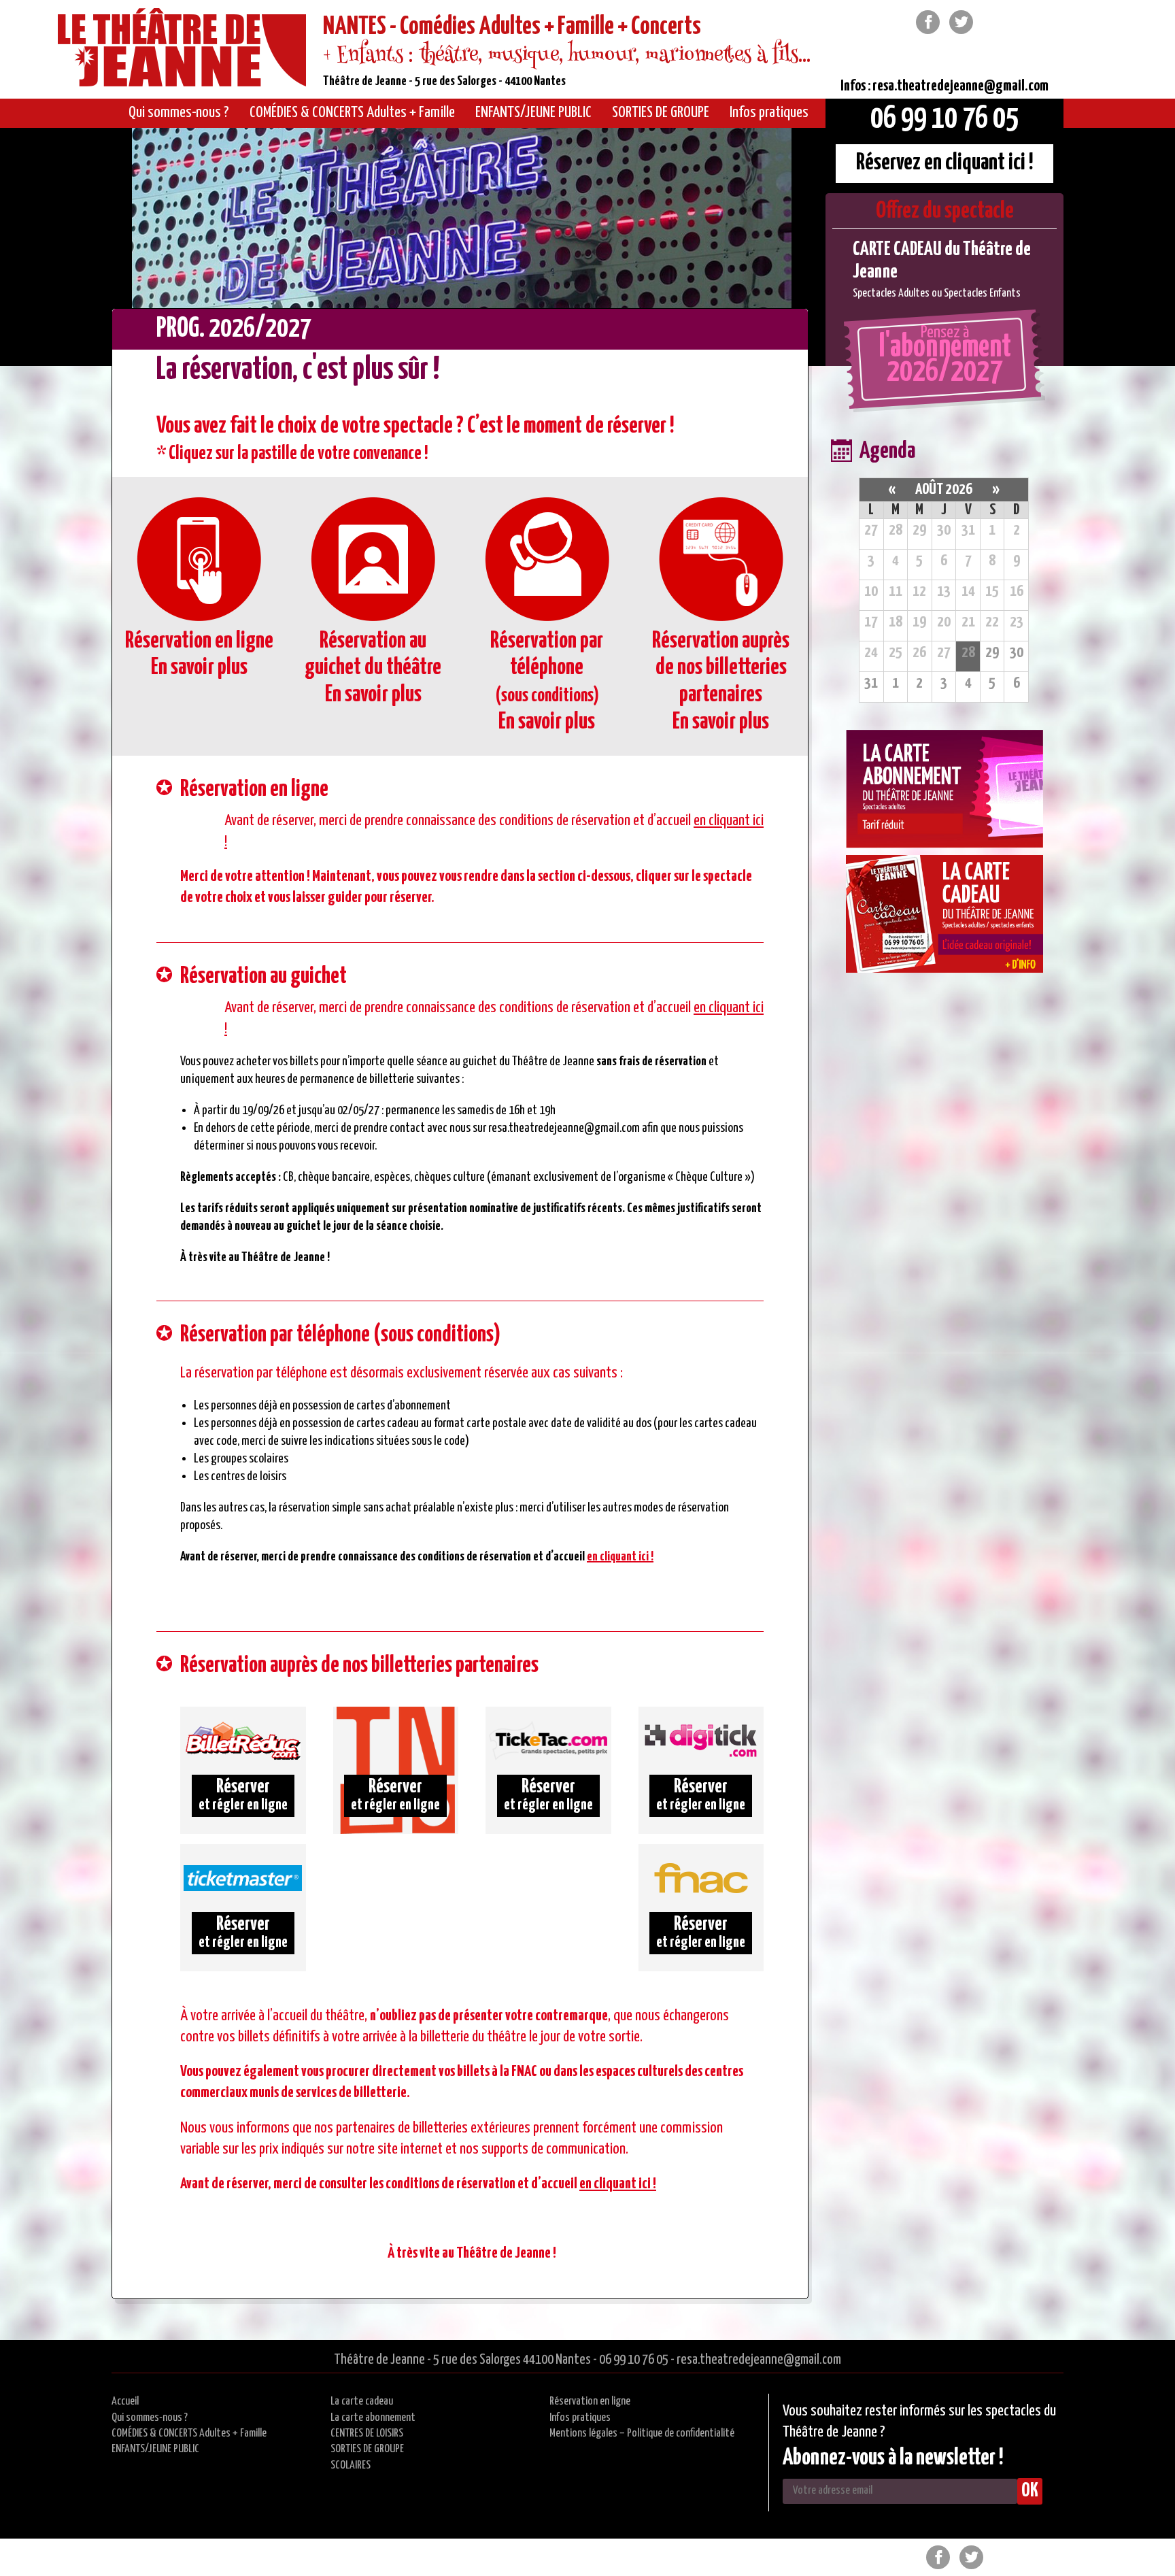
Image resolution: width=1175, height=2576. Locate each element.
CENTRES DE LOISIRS (367, 2433)
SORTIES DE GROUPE (367, 2449)
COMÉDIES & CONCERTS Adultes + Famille (189, 2433)
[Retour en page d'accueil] (182, 50)
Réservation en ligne (590, 2402)
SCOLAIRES (351, 2465)
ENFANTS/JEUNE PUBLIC (155, 2449)
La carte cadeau (362, 2402)
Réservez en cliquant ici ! (945, 163)
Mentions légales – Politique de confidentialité (642, 2433)
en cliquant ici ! (620, 1557)
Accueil (125, 2402)
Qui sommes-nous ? (150, 2418)
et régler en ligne (243, 1795)
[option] (944, 270)
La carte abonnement (373, 2418)
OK (1030, 2491)
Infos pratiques (580, 2418)
